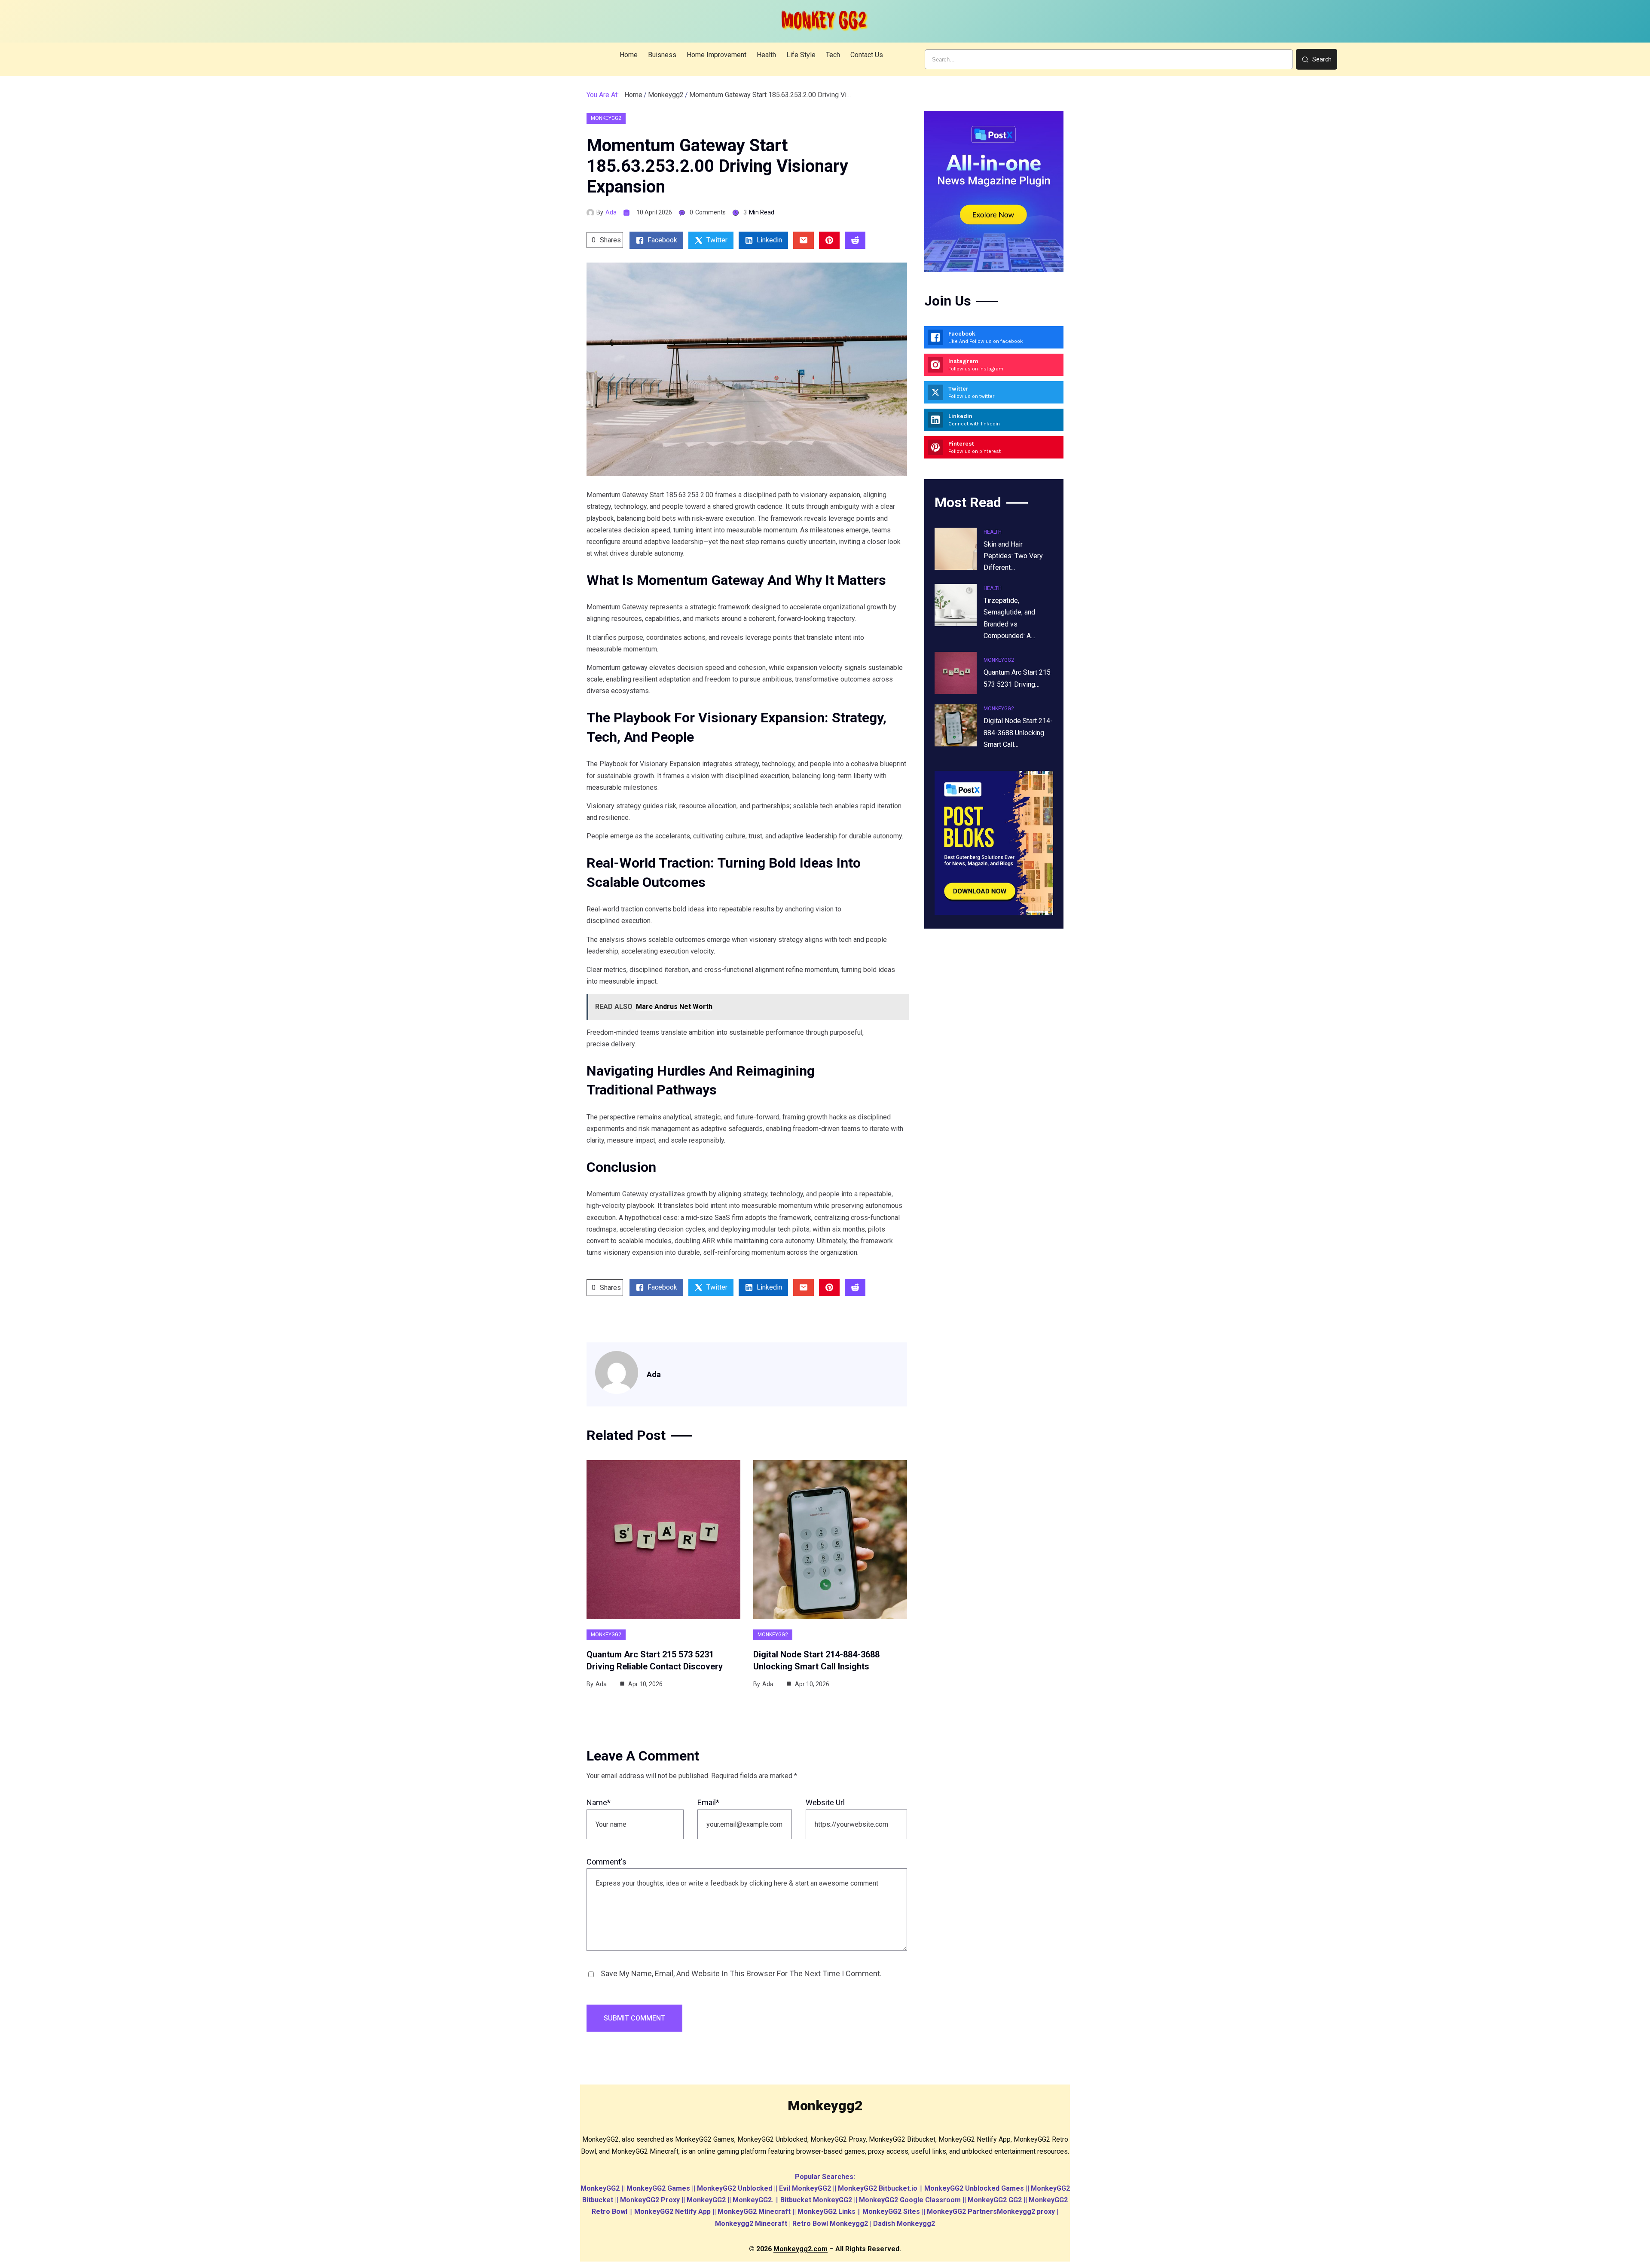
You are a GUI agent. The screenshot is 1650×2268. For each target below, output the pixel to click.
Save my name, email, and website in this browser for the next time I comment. (741, 1973)
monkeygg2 (666, 95)
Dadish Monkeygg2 (904, 2224)
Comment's (607, 1862)
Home (633, 95)
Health (993, 532)
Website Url (825, 1802)
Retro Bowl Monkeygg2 (830, 2224)
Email (708, 1802)
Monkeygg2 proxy (1026, 2211)
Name (599, 1802)
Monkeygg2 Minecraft (751, 2224)
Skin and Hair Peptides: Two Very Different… (1013, 556)
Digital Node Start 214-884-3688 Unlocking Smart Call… (1018, 732)
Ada (611, 212)
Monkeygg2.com (801, 2249)
